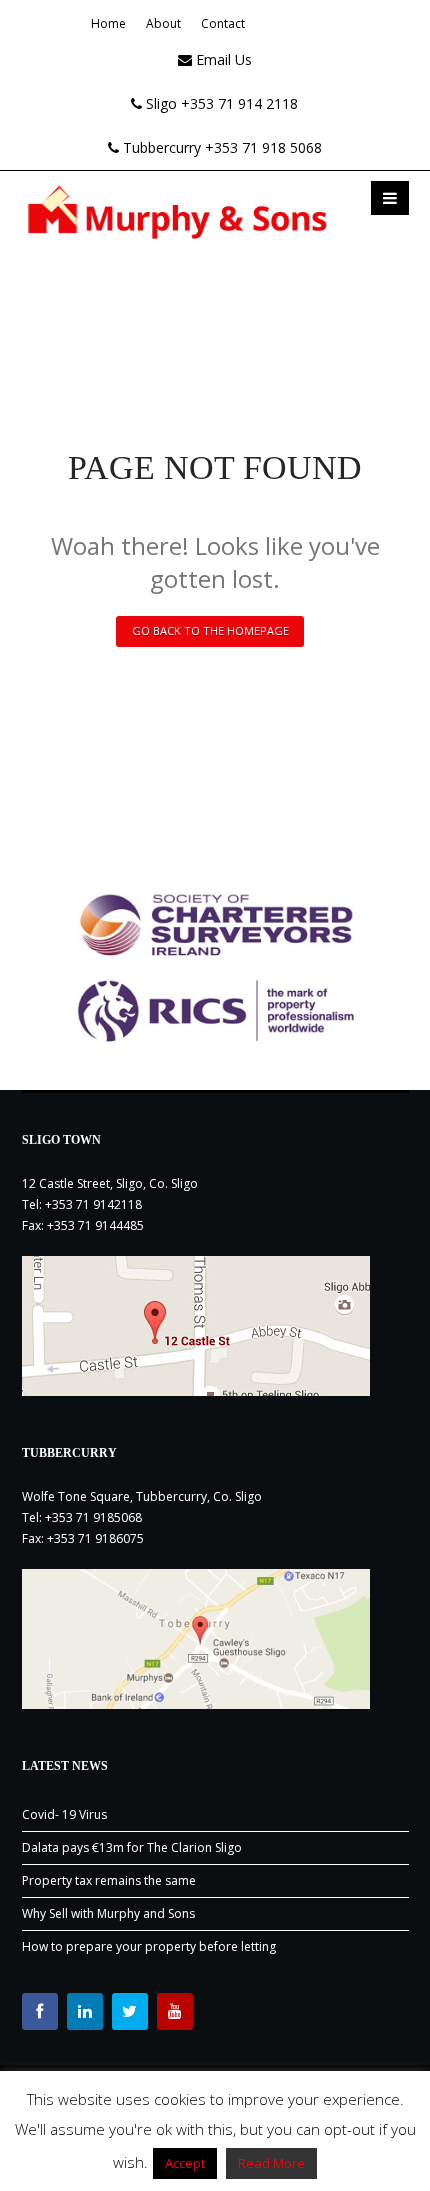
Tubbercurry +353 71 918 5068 (220, 147)
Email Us (222, 59)
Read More (271, 2163)
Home (108, 23)
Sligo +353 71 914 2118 (220, 103)
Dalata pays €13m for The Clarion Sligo (132, 1847)
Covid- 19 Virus (64, 1814)
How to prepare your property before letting (149, 1946)
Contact (223, 23)
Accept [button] (185, 2163)
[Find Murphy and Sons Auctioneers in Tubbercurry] (215, 1639)
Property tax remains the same (109, 1880)
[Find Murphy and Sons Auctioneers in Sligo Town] (215, 1326)
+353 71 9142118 (93, 1204)
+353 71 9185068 (93, 1517)
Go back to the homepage (210, 630)
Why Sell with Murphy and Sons (108, 1913)
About (163, 23)
